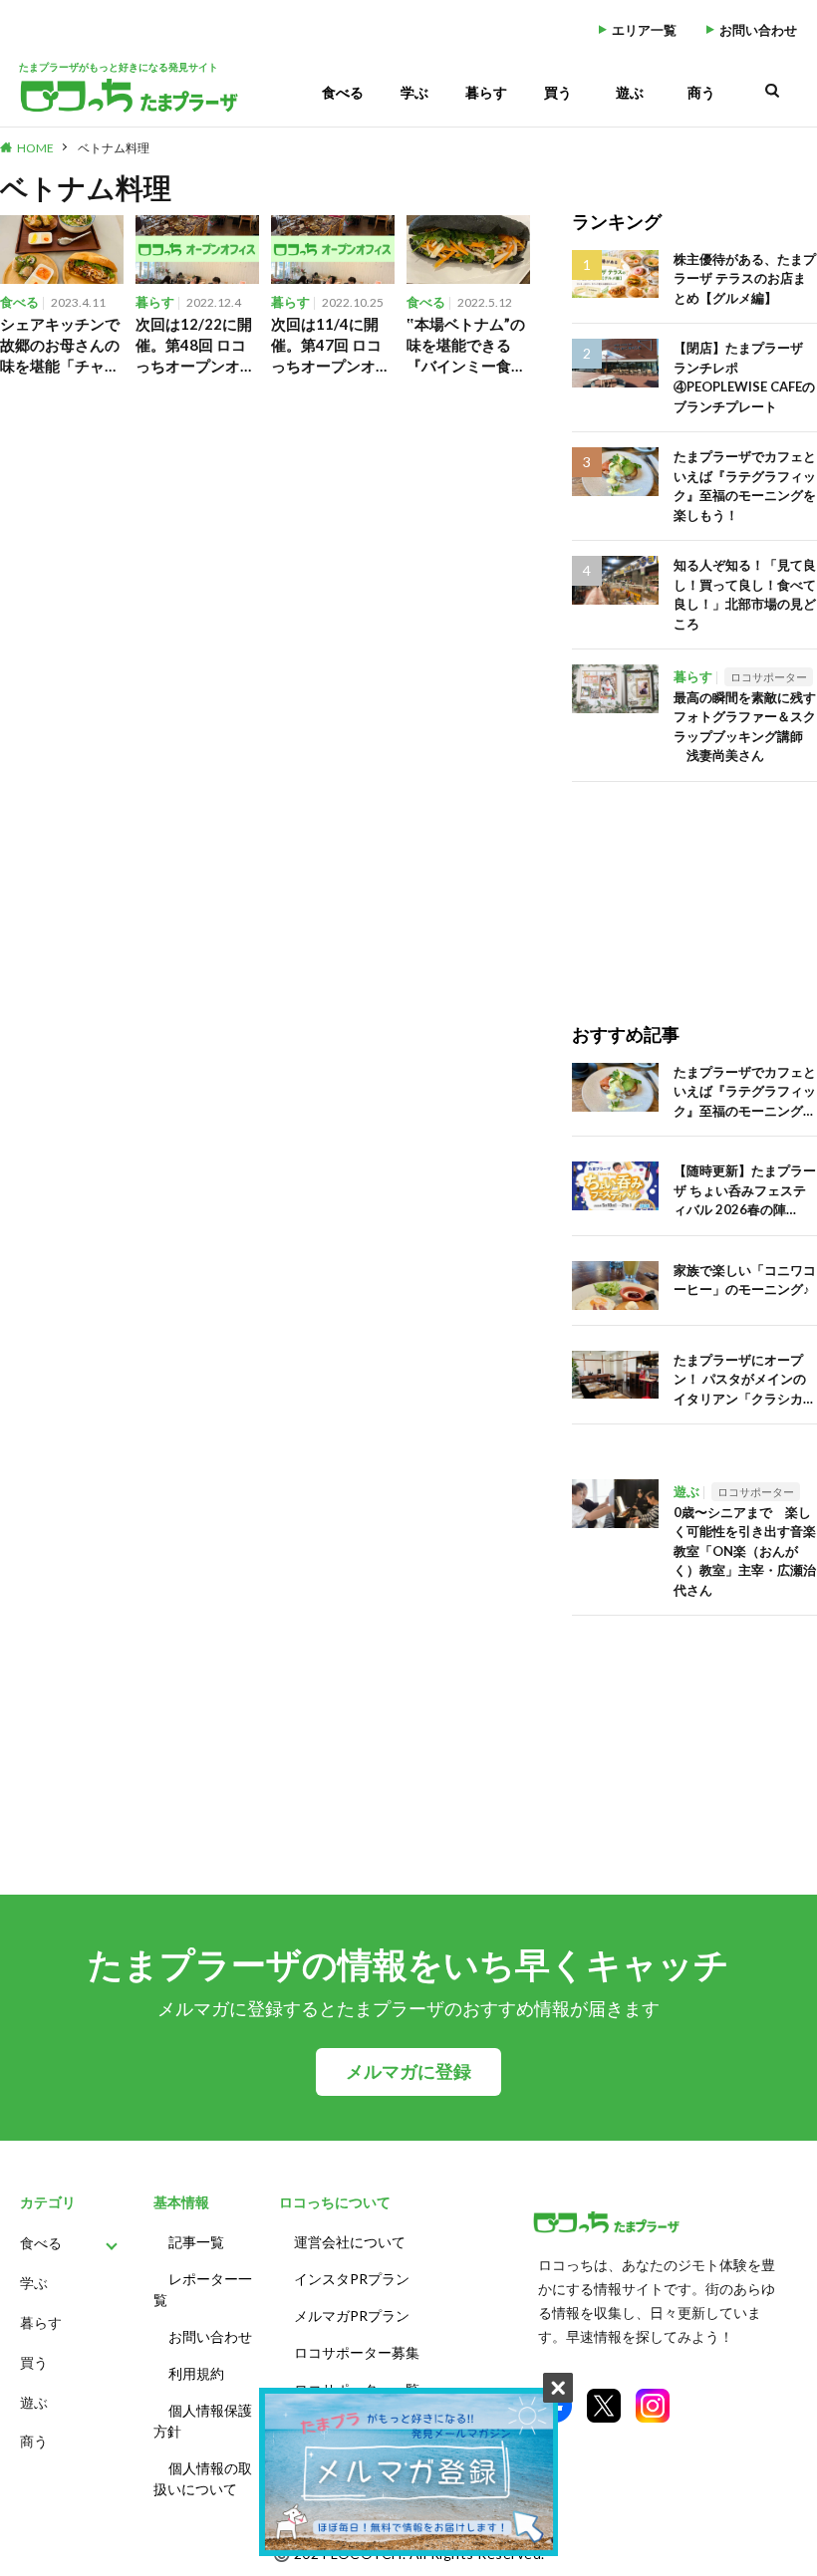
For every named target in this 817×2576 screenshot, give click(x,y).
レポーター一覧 (203, 2289)
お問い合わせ (758, 30)
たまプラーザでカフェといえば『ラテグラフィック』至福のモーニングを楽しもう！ (745, 486)
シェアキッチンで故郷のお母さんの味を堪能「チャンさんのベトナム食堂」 (60, 346)
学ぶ (414, 92)
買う (558, 92)
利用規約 (196, 2373)
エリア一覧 (644, 30)
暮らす (486, 92)
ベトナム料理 (114, 148)
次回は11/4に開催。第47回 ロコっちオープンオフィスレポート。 (331, 346)
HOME (35, 148)
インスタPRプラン (352, 2279)
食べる (343, 92)
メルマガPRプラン (352, 2316)
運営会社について (350, 2242)
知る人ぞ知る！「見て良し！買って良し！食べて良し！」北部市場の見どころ (745, 594)
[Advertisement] (694, 882)
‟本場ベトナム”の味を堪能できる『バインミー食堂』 (466, 346)
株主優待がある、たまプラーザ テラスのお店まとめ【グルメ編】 (745, 278)
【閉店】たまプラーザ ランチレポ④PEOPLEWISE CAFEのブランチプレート (744, 377)
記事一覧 (196, 2242)
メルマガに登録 (408, 2071)
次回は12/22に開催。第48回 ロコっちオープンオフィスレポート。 (195, 346)
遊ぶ (630, 92)
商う (701, 92)
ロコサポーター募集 (357, 2352)
